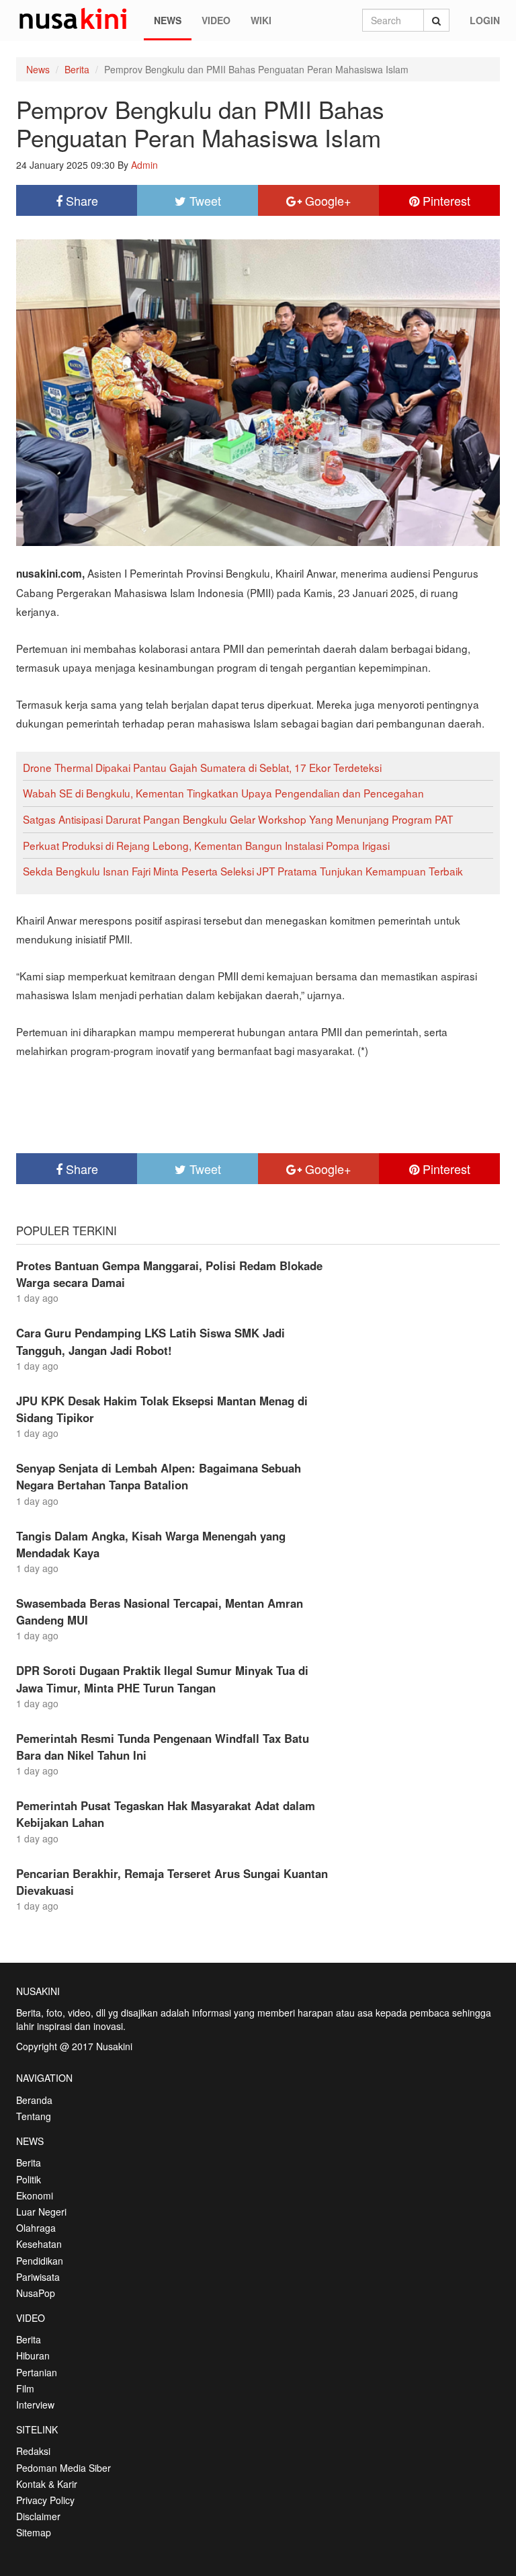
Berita (77, 69)
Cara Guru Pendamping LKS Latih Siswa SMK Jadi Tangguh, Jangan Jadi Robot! (150, 1341)
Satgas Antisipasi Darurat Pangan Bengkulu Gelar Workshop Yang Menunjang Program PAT (238, 819)
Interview (35, 2405)
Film (25, 2388)
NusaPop (36, 2293)
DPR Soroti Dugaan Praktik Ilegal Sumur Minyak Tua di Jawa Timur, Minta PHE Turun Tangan (162, 1679)
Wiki (261, 20)
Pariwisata (38, 2277)
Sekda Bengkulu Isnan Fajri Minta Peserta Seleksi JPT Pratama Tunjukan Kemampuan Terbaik (243, 871)
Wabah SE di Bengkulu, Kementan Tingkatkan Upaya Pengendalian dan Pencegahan (223, 793)
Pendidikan (40, 2261)
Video (216, 20)
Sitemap (34, 2532)
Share (80, 200)
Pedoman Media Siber (63, 2468)
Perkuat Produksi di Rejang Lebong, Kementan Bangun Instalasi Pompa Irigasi (206, 845)
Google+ (327, 200)
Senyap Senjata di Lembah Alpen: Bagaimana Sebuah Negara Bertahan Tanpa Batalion (159, 1476)
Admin (144, 165)
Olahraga (36, 2228)
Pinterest (445, 200)
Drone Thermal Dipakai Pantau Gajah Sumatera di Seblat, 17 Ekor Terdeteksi (202, 767)
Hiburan (33, 2355)
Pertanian (37, 2372)
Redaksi (33, 2451)
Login (485, 20)
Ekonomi (35, 2195)
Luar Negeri (41, 2212)
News (168, 20)
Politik (29, 2179)
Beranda (34, 2100)
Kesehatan (39, 2244)
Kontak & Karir (47, 2484)
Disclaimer (38, 2516)
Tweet (204, 200)
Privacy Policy (45, 2500)
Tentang (34, 2116)
